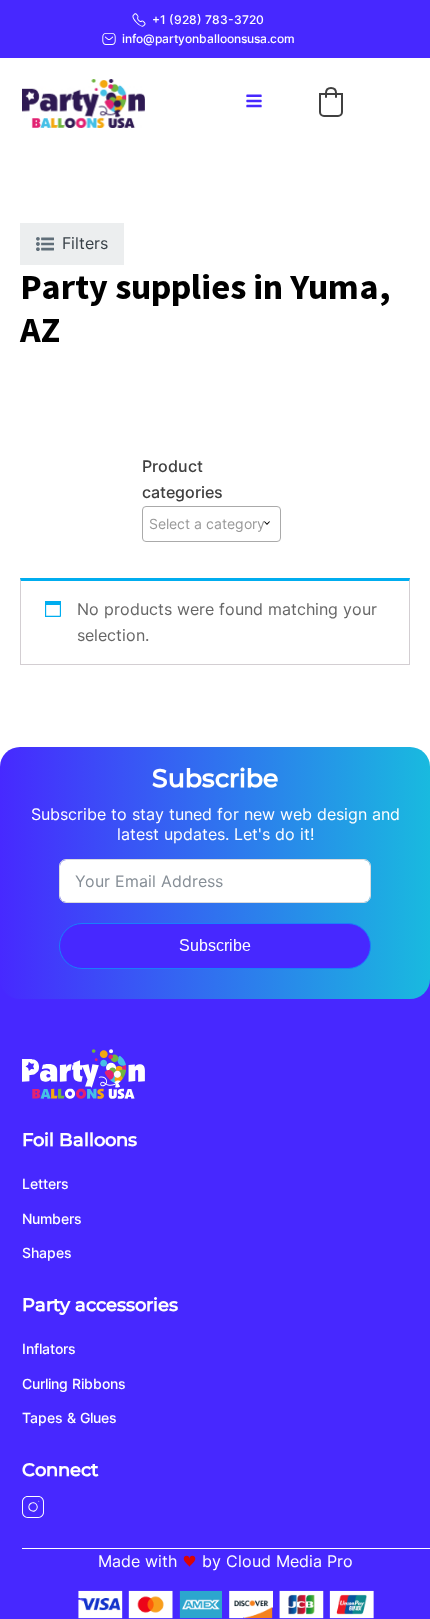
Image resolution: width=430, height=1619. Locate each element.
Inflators (49, 1348)
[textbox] (211, 524)
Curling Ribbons (74, 1383)
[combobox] (211, 524)
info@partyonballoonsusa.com (208, 38)
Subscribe (215, 945)
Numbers (52, 1218)
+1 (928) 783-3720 (208, 19)
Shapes (47, 1252)
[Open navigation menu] (254, 103)
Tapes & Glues (69, 1417)
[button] (331, 102)
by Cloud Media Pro (277, 1561)
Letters (45, 1183)
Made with (137, 1561)
